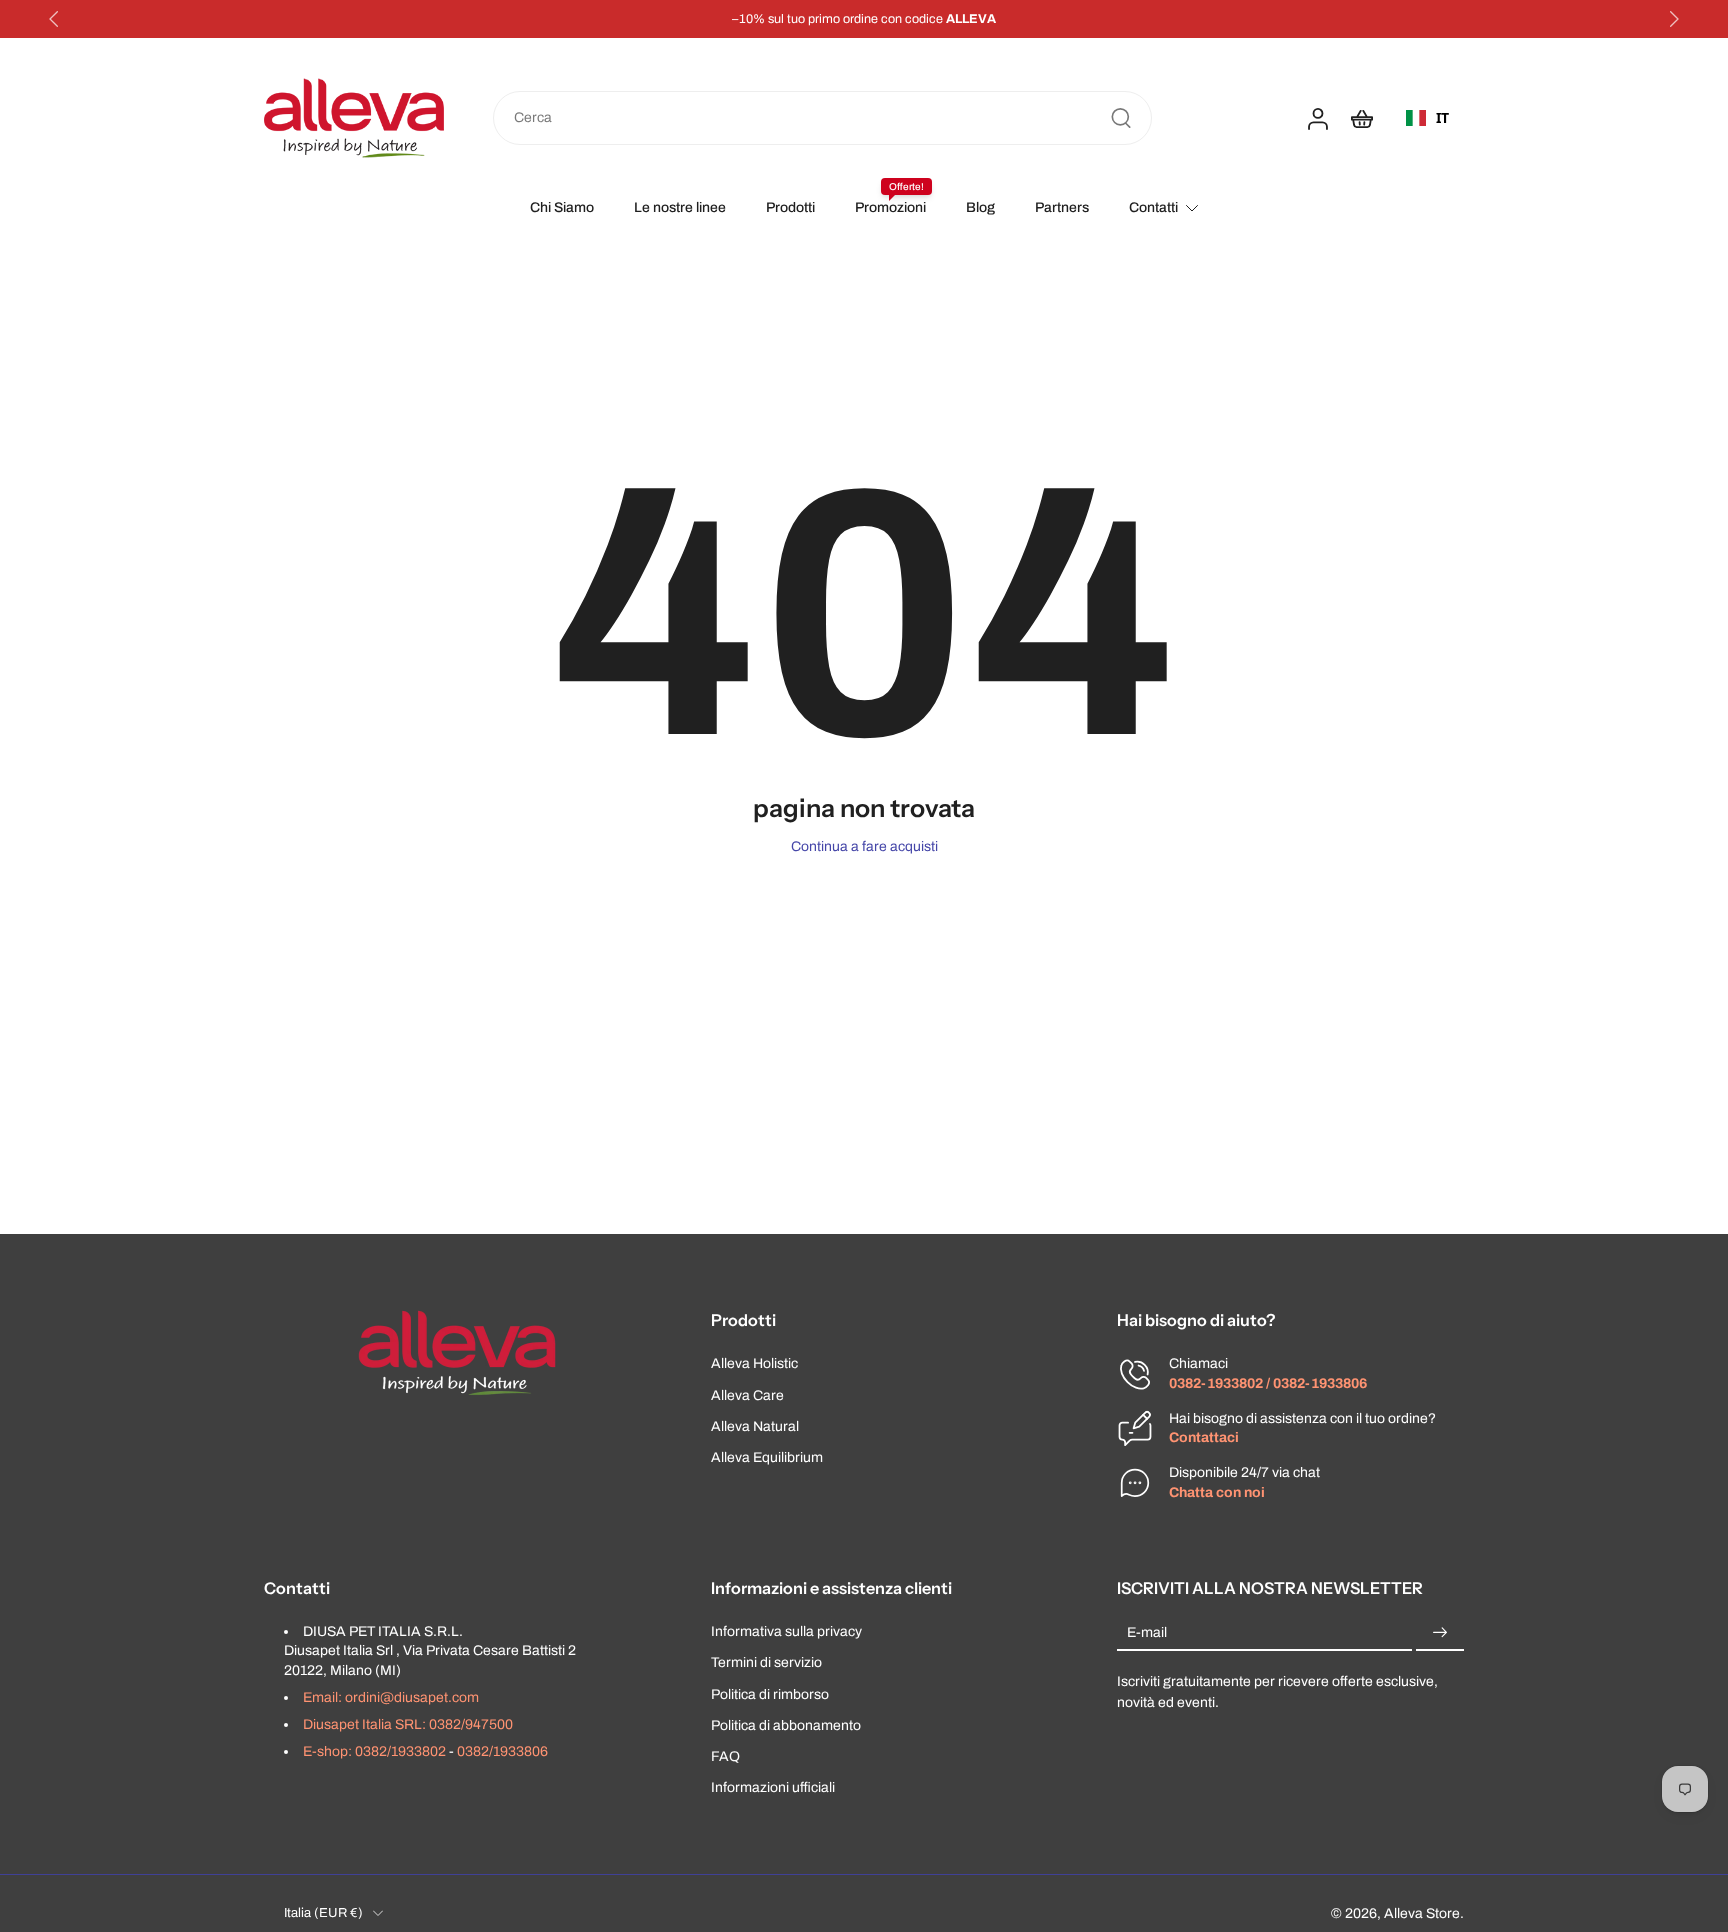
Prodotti (790, 207)
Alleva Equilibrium (767, 1457)
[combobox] (1427, 118)
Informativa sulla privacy (786, 1631)
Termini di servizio (766, 1662)
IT (1442, 117)
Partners (1062, 207)
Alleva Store (1422, 1912)
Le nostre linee (680, 207)
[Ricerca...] (1121, 118)
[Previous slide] (54, 19)
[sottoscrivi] (1440, 1632)
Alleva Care (747, 1394)
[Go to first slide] (1674, 19)
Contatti (1153, 207)
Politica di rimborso (770, 1693)
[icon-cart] (1361, 118)
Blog (980, 207)
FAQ (725, 1756)
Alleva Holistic (754, 1363)
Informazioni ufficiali (773, 1787)
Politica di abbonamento (786, 1724)
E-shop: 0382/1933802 (374, 1751)
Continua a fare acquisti (864, 846)
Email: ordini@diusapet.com (391, 1696)
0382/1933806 (502, 1751)
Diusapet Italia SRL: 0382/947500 (408, 1724)
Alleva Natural (755, 1425)
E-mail (1147, 1632)
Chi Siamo (562, 207)
